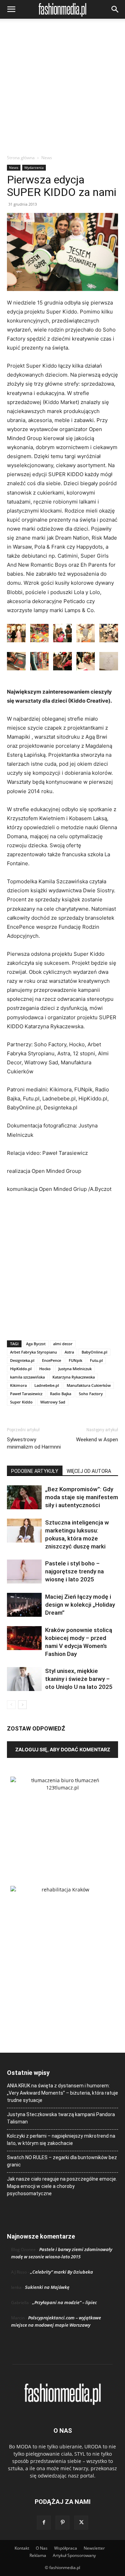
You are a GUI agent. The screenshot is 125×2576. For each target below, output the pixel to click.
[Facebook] (44, 2523)
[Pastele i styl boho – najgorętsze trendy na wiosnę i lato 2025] (24, 1572)
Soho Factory (91, 1394)
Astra (69, 1352)
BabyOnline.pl (94, 1352)
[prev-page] (11, 1705)
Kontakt (22, 2548)
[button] (11, 9)
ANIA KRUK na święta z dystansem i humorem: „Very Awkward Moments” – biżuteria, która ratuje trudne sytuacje (62, 2093)
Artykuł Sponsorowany (74, 2555)
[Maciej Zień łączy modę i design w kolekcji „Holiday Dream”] (24, 1605)
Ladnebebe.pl (47, 1385)
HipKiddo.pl (21, 1369)
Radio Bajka (61, 1394)
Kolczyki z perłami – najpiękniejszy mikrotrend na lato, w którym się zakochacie (61, 2140)
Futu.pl (96, 1360)
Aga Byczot (36, 1344)
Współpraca (66, 2548)
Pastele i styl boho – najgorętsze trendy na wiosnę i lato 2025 (74, 1571)
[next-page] (22, 1705)
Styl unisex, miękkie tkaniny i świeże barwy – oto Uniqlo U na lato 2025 (79, 1679)
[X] (81, 2523)
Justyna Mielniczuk (75, 1369)
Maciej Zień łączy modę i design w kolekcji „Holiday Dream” (80, 1605)
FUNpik (76, 1360)
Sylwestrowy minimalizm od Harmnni (34, 1443)
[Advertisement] (62, 88)
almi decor (63, 1344)
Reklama (38, 2555)
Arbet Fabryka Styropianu (34, 1352)
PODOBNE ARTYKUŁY (35, 1471)
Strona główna (21, 158)
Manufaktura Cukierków (89, 1385)
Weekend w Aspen (97, 1440)
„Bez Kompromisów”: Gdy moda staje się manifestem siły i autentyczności (82, 1497)
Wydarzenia (34, 168)
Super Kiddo (21, 1402)
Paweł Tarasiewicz (26, 1394)
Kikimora (18, 1385)
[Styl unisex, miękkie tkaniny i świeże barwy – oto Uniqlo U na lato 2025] (24, 1679)
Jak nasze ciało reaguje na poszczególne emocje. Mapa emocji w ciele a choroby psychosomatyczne (62, 2186)
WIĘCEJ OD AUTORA (89, 1471)
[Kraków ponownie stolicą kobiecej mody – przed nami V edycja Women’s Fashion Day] (24, 1638)
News (47, 158)
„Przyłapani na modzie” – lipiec (65, 2302)
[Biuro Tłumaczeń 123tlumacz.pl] (62, 1820)
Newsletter (94, 2548)
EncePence (52, 1360)
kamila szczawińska (27, 1377)
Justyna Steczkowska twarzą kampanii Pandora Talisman (61, 2118)
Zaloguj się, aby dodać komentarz (63, 1749)
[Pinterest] (62, 2523)
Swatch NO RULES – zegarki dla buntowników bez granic (62, 2161)
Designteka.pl (22, 1360)
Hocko (45, 1369)
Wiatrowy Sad (53, 1402)
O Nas (42, 2548)
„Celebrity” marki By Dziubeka (62, 2272)
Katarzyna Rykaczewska (74, 1377)
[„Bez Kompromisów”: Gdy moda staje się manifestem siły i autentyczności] (24, 1497)
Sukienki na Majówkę (47, 2287)
